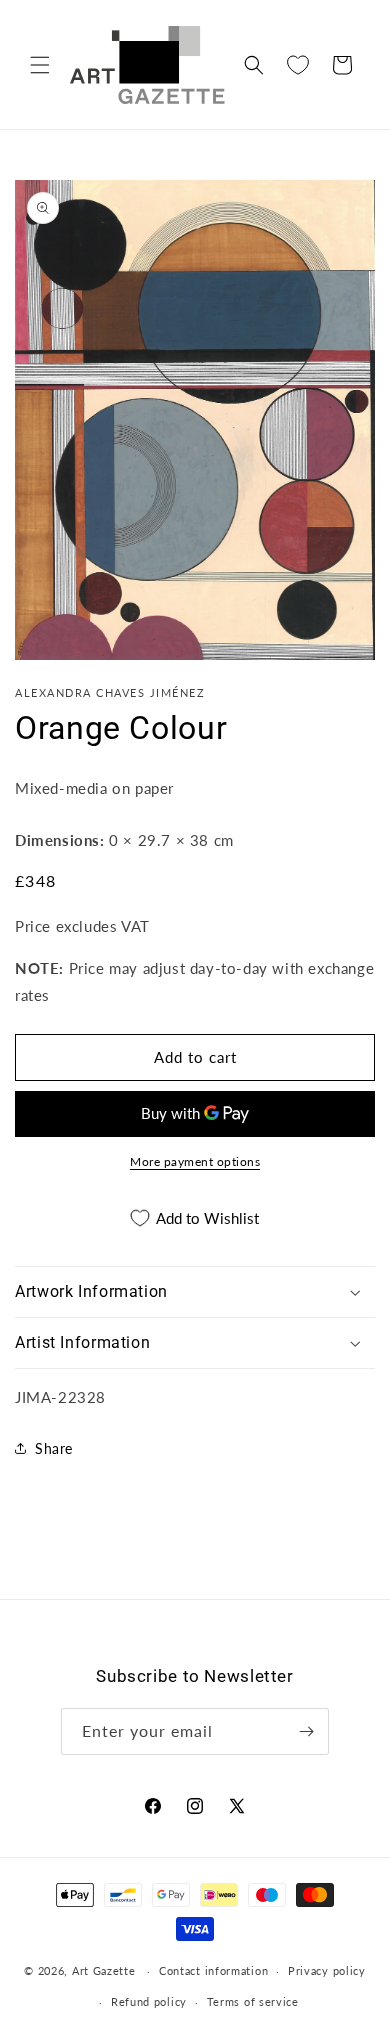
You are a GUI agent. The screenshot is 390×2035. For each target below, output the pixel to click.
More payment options (195, 1161)
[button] (40, 65)
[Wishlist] (298, 65)
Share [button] (54, 1448)
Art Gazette (104, 1970)
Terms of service (253, 2001)
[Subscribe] (306, 1731)
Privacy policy (327, 1970)
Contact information (213, 1970)
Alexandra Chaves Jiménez (110, 692)
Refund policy (149, 2001)
